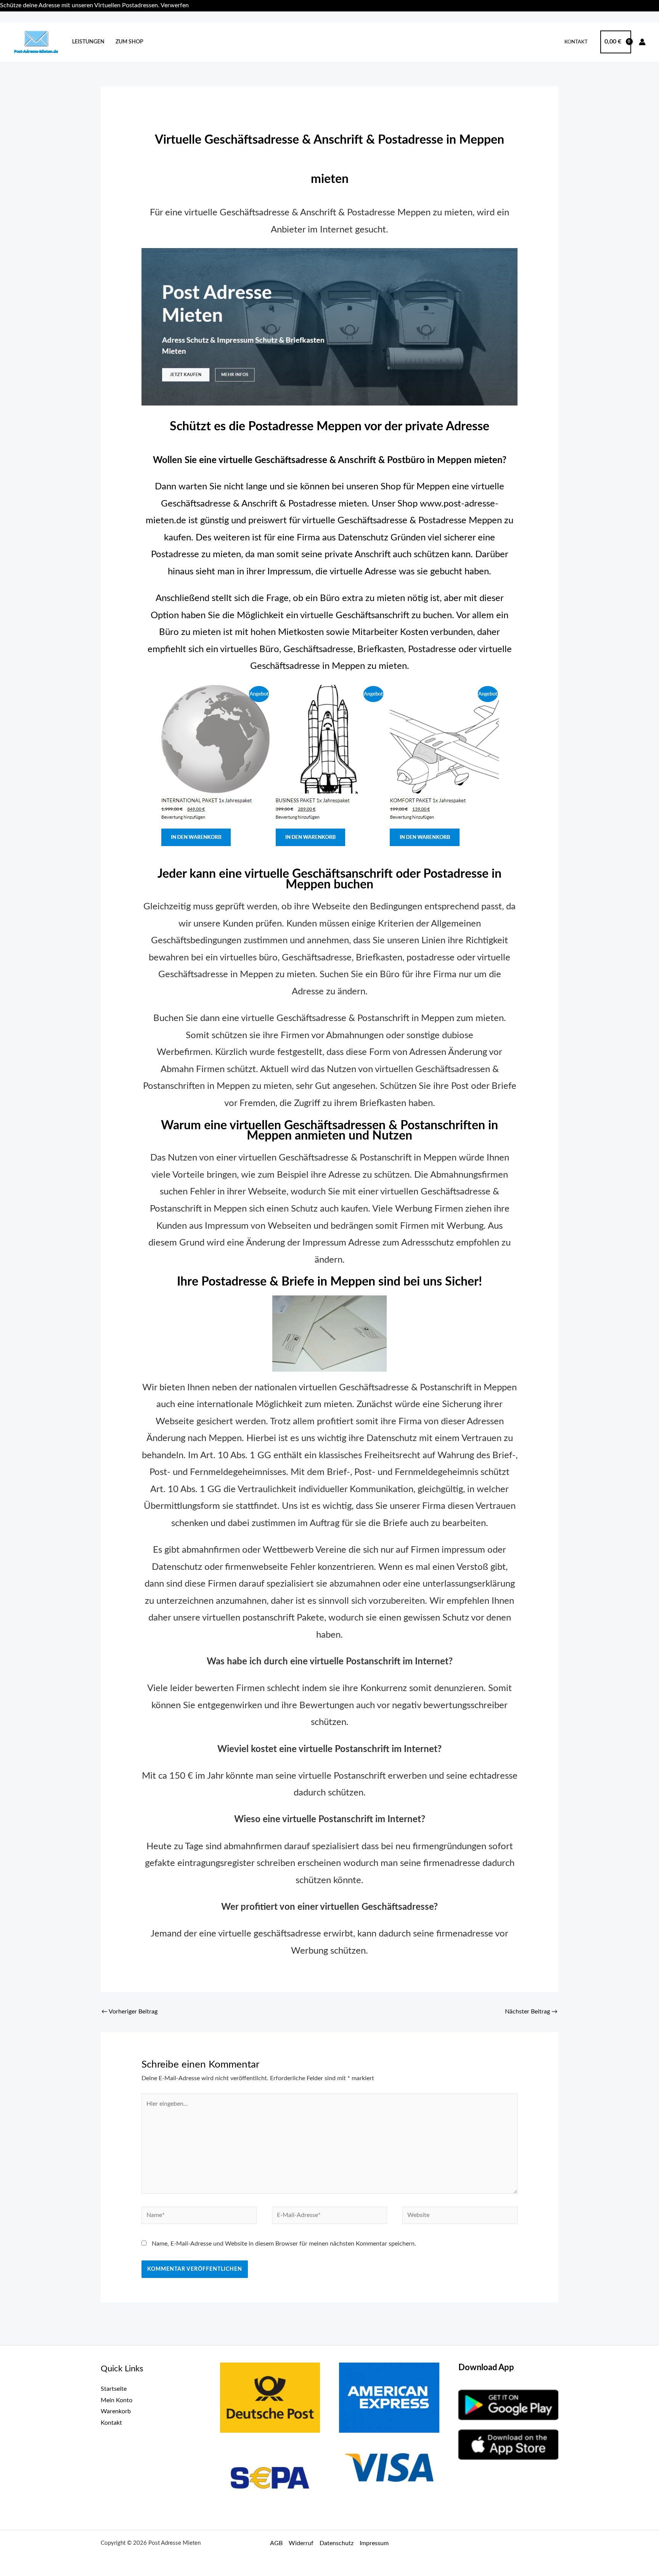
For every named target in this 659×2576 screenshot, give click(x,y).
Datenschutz (337, 2543)
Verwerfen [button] (175, 5)
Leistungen (88, 42)
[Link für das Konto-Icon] (642, 42)
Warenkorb (116, 2411)
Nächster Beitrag (531, 2012)
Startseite (114, 2389)
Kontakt (576, 42)
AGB (276, 2543)
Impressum (374, 2543)
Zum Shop (129, 42)
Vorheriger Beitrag (129, 2012)
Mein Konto (117, 2400)
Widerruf (301, 2543)
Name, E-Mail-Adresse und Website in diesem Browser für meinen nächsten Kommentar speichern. (284, 2244)
